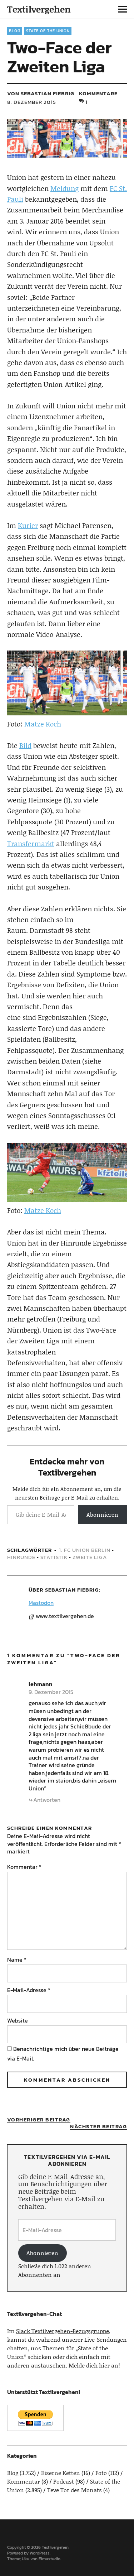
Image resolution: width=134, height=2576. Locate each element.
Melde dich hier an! (94, 2365)
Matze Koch (43, 724)
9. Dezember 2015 (51, 1692)
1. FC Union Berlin (85, 1550)
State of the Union (48, 31)
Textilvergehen (39, 9)
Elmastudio (49, 2559)
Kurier (28, 525)
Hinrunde (21, 1557)
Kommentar (24, 1867)
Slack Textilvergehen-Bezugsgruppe (63, 2331)
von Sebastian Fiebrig (41, 93)
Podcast (64, 2481)
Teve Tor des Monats (75, 2490)
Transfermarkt (31, 843)
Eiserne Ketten (61, 2473)
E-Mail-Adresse (29, 1990)
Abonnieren (102, 1514)
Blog (15, 31)
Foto (101, 2473)
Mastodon (41, 1603)
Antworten (47, 1800)
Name (17, 1959)
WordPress (40, 2553)
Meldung (64, 188)
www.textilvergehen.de (65, 1616)
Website (18, 2020)
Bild (25, 745)
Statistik (54, 1557)
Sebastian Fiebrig (72, 1590)
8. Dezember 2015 (32, 102)
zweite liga (90, 1557)
